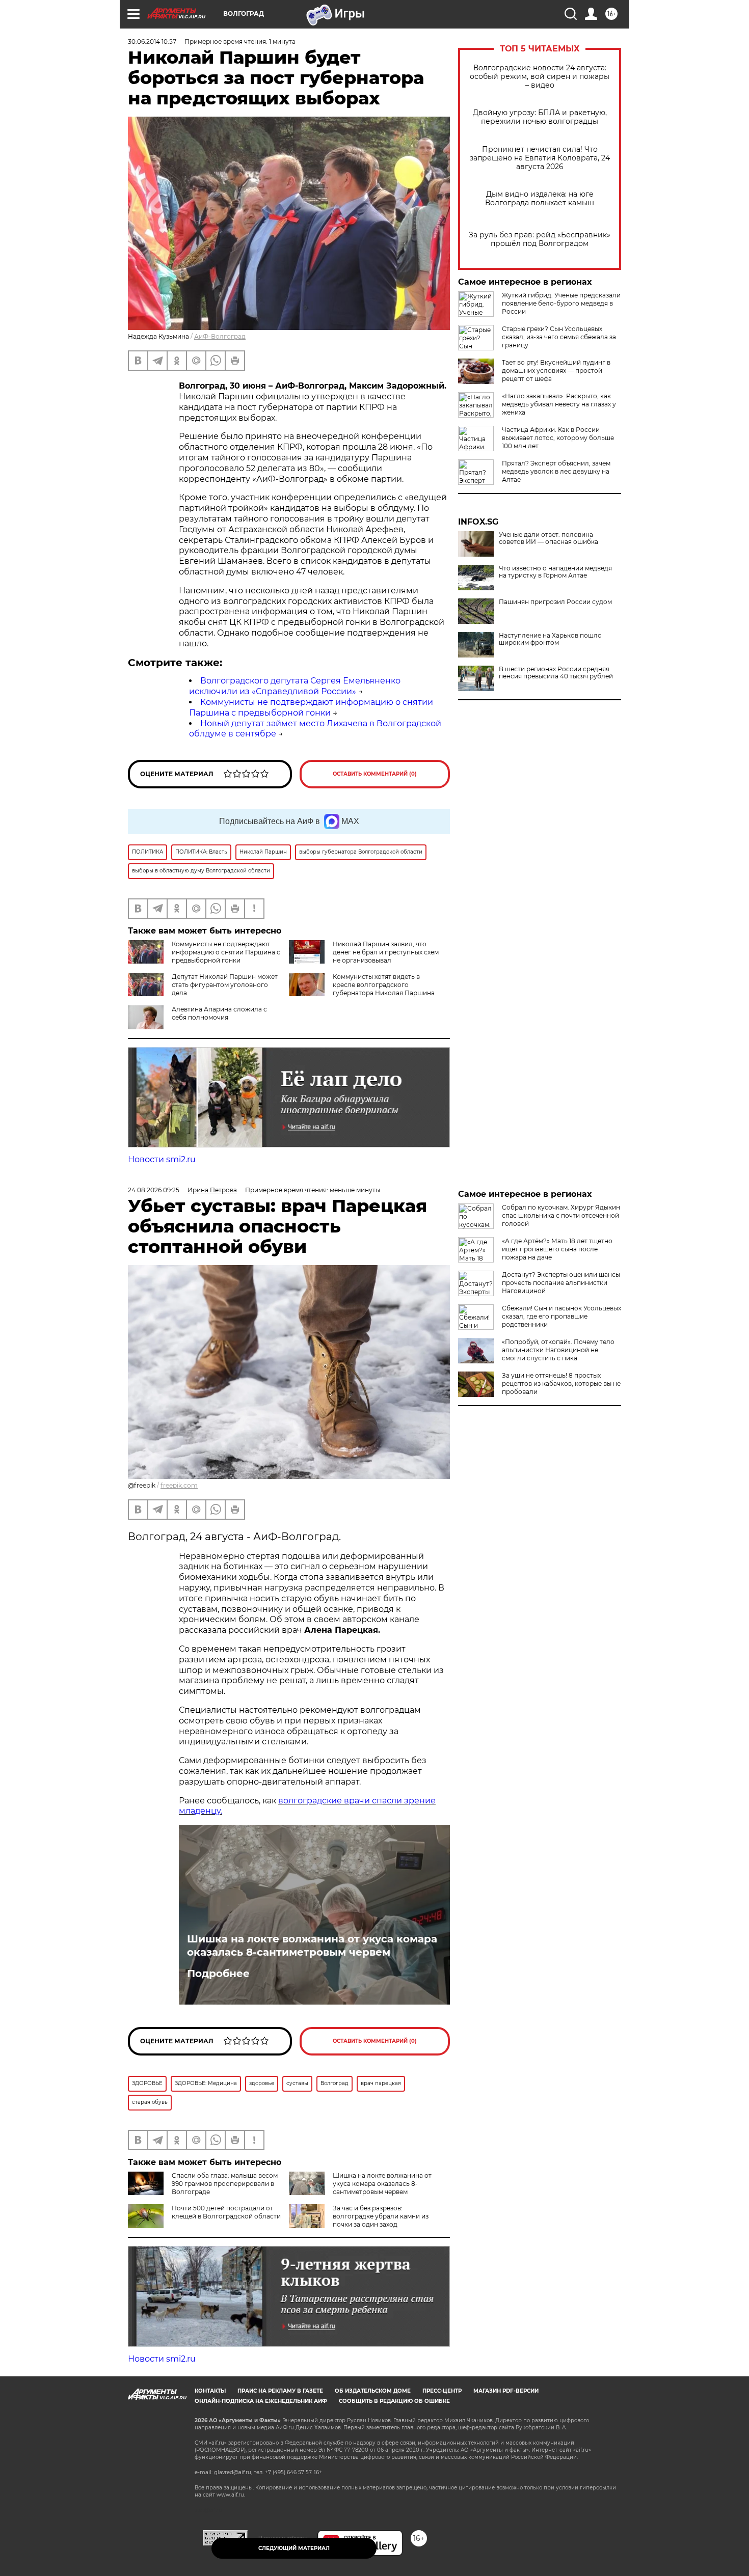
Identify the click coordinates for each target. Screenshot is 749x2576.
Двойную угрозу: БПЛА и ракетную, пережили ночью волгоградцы (540, 117)
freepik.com (179, 1485)
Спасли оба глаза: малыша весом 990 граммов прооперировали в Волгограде (225, 2184)
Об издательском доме (373, 2391)
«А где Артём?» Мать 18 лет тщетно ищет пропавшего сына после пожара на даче (557, 1249)
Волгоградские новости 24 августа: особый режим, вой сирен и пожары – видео (540, 77)
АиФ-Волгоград (220, 336)
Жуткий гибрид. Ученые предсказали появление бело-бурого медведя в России (561, 303)
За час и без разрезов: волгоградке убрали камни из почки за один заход (381, 2216)
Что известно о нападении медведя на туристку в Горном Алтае (555, 572)
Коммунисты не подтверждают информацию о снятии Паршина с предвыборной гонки (311, 707)
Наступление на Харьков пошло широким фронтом (550, 639)
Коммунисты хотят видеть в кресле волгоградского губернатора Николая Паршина (384, 985)
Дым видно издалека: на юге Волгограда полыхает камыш (540, 199)
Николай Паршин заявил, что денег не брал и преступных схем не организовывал (386, 952)
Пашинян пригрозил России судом (555, 602)
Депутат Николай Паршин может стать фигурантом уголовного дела (225, 985)
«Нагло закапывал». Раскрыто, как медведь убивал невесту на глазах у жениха (559, 404)
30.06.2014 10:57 (152, 42)
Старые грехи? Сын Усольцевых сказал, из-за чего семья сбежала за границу (559, 337)
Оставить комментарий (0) (375, 774)
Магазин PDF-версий (506, 2391)
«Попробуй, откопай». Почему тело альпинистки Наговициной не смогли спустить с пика (558, 1350)
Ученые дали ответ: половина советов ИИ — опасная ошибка (549, 538)
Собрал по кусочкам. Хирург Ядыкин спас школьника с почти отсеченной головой (561, 1215)
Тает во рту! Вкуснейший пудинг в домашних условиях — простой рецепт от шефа (556, 371)
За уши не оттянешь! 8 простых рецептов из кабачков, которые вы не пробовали (561, 1383)
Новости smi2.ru (162, 1159)
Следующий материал (294, 2548)
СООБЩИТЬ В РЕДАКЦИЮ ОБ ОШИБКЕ (394, 2401)
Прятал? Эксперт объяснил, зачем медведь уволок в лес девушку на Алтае (556, 471)
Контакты (210, 2391)
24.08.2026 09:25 (154, 1190)
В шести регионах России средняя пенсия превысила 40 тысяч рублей (556, 673)
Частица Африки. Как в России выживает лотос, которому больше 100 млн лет (558, 438)
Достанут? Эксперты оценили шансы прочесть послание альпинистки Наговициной (561, 1283)
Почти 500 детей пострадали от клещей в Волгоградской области (226, 2212)
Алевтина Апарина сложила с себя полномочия (219, 1013)
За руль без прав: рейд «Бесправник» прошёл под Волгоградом (540, 239)
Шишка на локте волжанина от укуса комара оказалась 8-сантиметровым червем (312, 1945)
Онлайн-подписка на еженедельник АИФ (261, 2401)
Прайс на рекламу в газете (280, 2391)
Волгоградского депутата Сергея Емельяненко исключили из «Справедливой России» (295, 686)
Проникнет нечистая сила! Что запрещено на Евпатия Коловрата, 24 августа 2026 (540, 158)
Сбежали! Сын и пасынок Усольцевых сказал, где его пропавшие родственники (561, 1316)
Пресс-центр (442, 2391)
